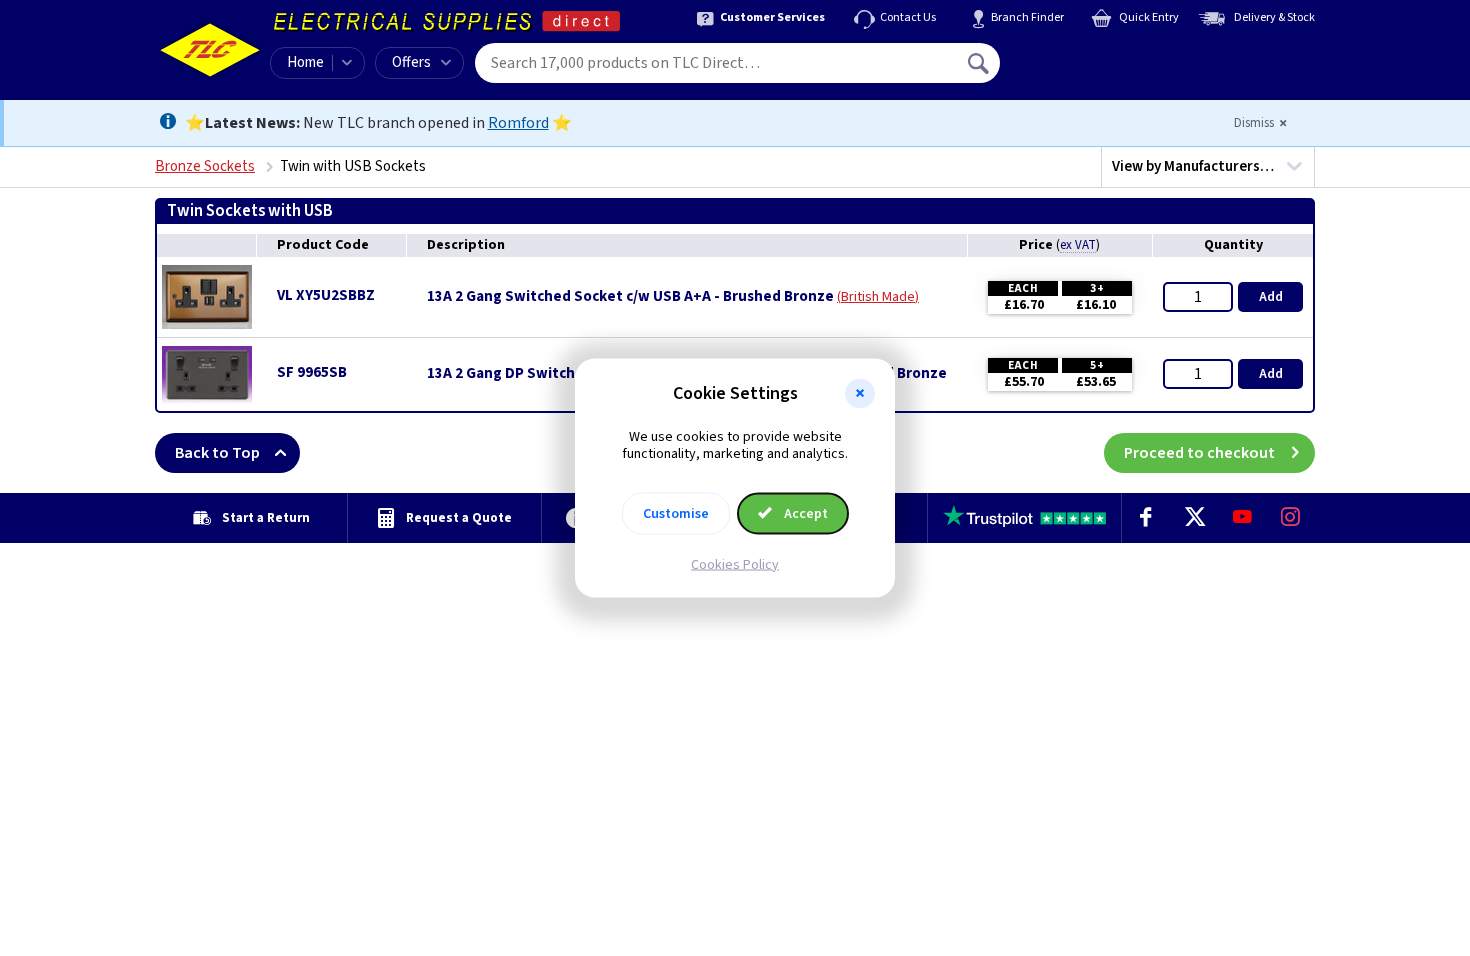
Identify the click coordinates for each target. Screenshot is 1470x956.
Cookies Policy (735, 564)
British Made (878, 297)
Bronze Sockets (205, 166)
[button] (860, 394)
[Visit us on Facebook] (1146, 518)
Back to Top (217, 453)
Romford (518, 123)
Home (305, 62)
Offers (411, 62)
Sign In (1106, 56)
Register (1091, 70)
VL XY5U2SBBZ (326, 295)
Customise (676, 513)
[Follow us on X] (1194, 518)
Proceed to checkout (1199, 453)
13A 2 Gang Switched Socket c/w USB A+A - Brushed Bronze (630, 297)
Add (1271, 297)
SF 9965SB (312, 372)
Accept (804, 513)
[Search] (980, 63)
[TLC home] (210, 50)
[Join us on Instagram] (1291, 518)
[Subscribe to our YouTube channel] (1242, 518)
